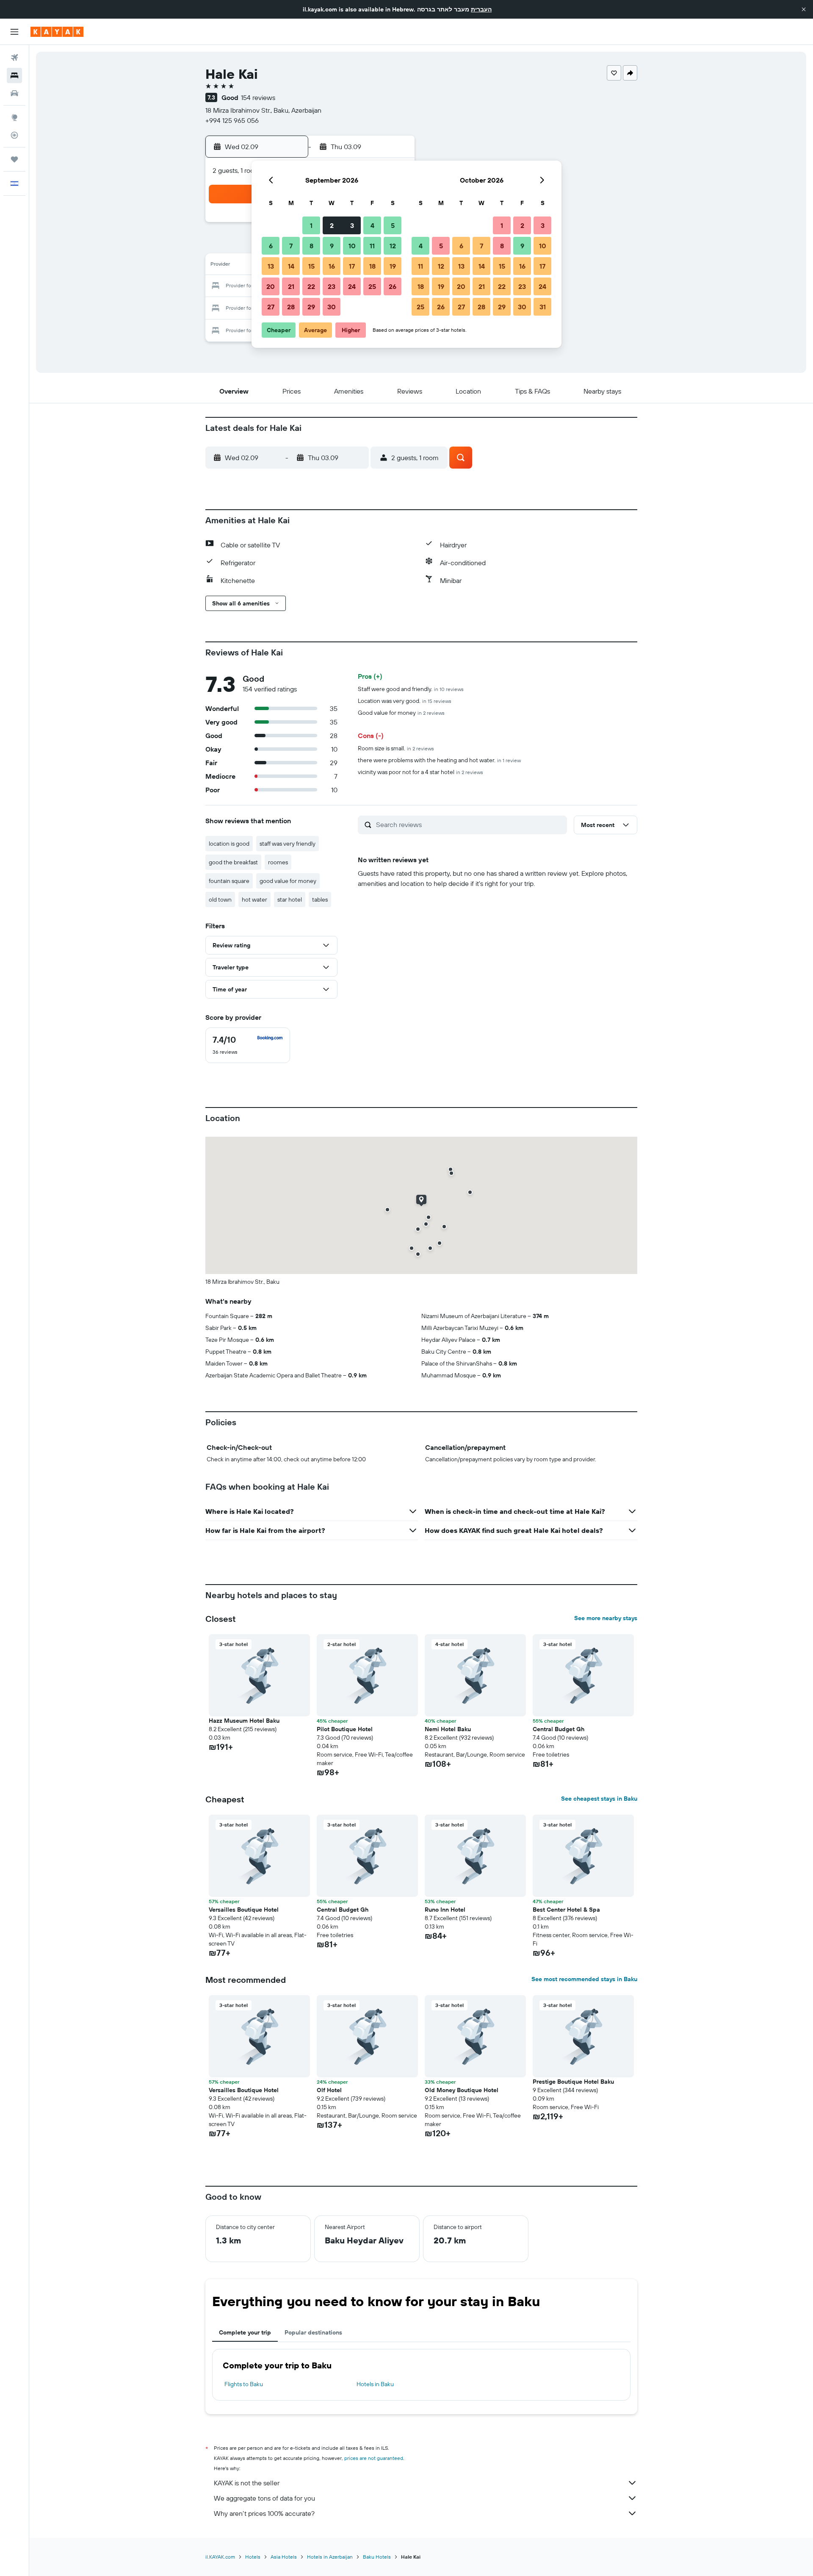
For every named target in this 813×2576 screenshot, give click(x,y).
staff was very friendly (288, 844)
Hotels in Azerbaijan (330, 2557)
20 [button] (271, 286)
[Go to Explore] (14, 117)
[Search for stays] (14, 75)
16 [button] (332, 266)
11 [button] (372, 246)
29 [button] (311, 307)
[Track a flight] (14, 135)
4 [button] (372, 225)
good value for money (288, 881)
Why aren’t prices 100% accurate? (264, 2513)
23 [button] (332, 286)
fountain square (229, 881)
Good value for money (401, 713)
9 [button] (332, 246)
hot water (254, 899)
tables (320, 899)
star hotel (290, 899)
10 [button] (352, 246)
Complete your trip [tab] (245, 2332)
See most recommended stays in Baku (584, 1979)
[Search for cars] (14, 93)
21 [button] (291, 286)
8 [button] (311, 246)
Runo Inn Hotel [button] (445, 1910)
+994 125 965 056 (232, 120)
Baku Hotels (377, 2557)
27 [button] (271, 307)
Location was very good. (405, 701)
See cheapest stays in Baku (599, 1799)
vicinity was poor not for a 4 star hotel (420, 772)
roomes (278, 862)
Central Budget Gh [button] (559, 1729)
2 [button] (332, 225)
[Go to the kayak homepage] (57, 32)
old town (220, 899)
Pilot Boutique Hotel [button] (345, 1729)
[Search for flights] (14, 58)
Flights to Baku (244, 2384)
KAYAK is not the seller (247, 2483)
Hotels (253, 2557)
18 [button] (372, 266)
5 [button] (393, 225)
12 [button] (393, 246)
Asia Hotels (284, 2557)
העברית (481, 9)
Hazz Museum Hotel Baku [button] (244, 1721)
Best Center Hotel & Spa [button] (566, 1910)
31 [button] (543, 307)
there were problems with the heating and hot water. (439, 760)
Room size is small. (396, 748)
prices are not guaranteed (374, 2458)
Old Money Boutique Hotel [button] (462, 2090)
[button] (804, 9)
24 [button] (352, 286)
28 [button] (291, 307)
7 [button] (291, 246)
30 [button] (332, 307)
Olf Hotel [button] (329, 2090)
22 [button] (311, 286)
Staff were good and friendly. (411, 689)
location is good (229, 844)
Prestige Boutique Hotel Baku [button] (573, 2082)
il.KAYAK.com (220, 2557)
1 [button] (311, 225)
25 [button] (372, 286)
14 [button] (291, 266)
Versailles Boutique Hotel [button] (244, 1910)
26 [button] (393, 286)
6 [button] (271, 246)
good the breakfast (233, 862)
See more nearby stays (606, 1618)
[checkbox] (248, 1045)
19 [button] (393, 266)
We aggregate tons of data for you (264, 2498)
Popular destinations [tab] (313, 2332)
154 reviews (258, 97)
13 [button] (271, 266)
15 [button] (311, 266)
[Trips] (14, 159)
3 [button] (352, 225)
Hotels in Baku (375, 2384)
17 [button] (352, 266)
